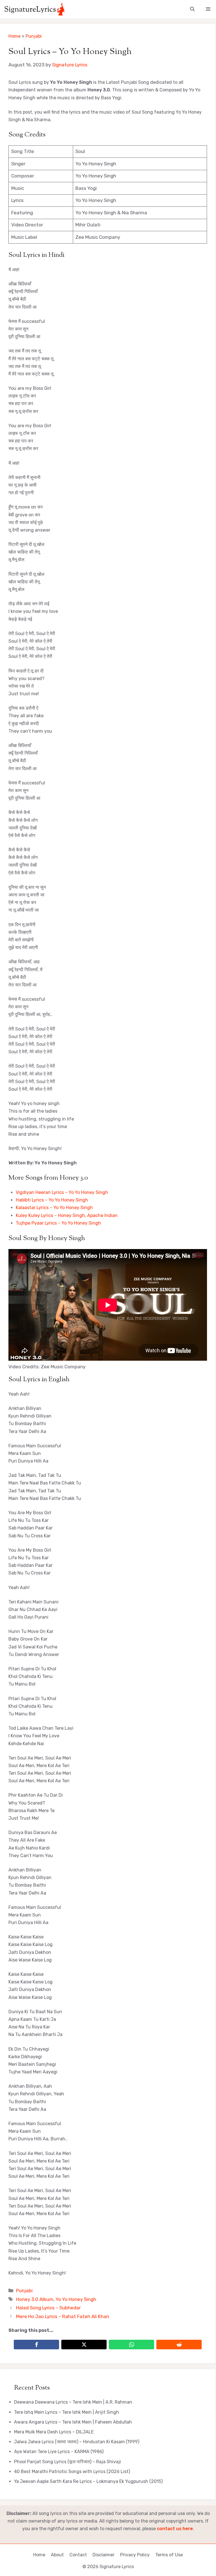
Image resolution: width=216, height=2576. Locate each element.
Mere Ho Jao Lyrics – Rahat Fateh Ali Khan (63, 2316)
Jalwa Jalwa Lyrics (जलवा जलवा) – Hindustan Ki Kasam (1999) (77, 2442)
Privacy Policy (135, 2555)
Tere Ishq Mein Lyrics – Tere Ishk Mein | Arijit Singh (67, 2412)
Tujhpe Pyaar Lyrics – (39, 1223)
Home (14, 36)
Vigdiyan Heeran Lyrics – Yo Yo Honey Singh (62, 1192)
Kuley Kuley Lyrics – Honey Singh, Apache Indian (67, 1215)
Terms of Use (169, 2555)
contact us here (175, 2529)
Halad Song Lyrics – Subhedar (48, 2308)
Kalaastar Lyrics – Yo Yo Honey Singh (54, 1208)
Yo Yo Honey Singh (81, 1223)
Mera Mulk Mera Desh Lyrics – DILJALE (54, 2432)
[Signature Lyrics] (34, 9)
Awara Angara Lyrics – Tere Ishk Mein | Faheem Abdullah (73, 2422)
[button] (192, 9)
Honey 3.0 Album (35, 2299)
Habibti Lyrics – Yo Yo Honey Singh (52, 1200)
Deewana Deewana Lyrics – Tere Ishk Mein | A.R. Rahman (73, 2402)
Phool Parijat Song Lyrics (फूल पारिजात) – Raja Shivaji (67, 2462)
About (57, 2555)
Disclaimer (103, 2555)
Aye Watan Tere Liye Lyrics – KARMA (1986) (59, 2452)
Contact (78, 2555)
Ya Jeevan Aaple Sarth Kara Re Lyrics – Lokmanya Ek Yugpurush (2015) (88, 2481)
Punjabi (34, 36)
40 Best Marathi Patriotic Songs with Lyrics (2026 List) (72, 2472)
